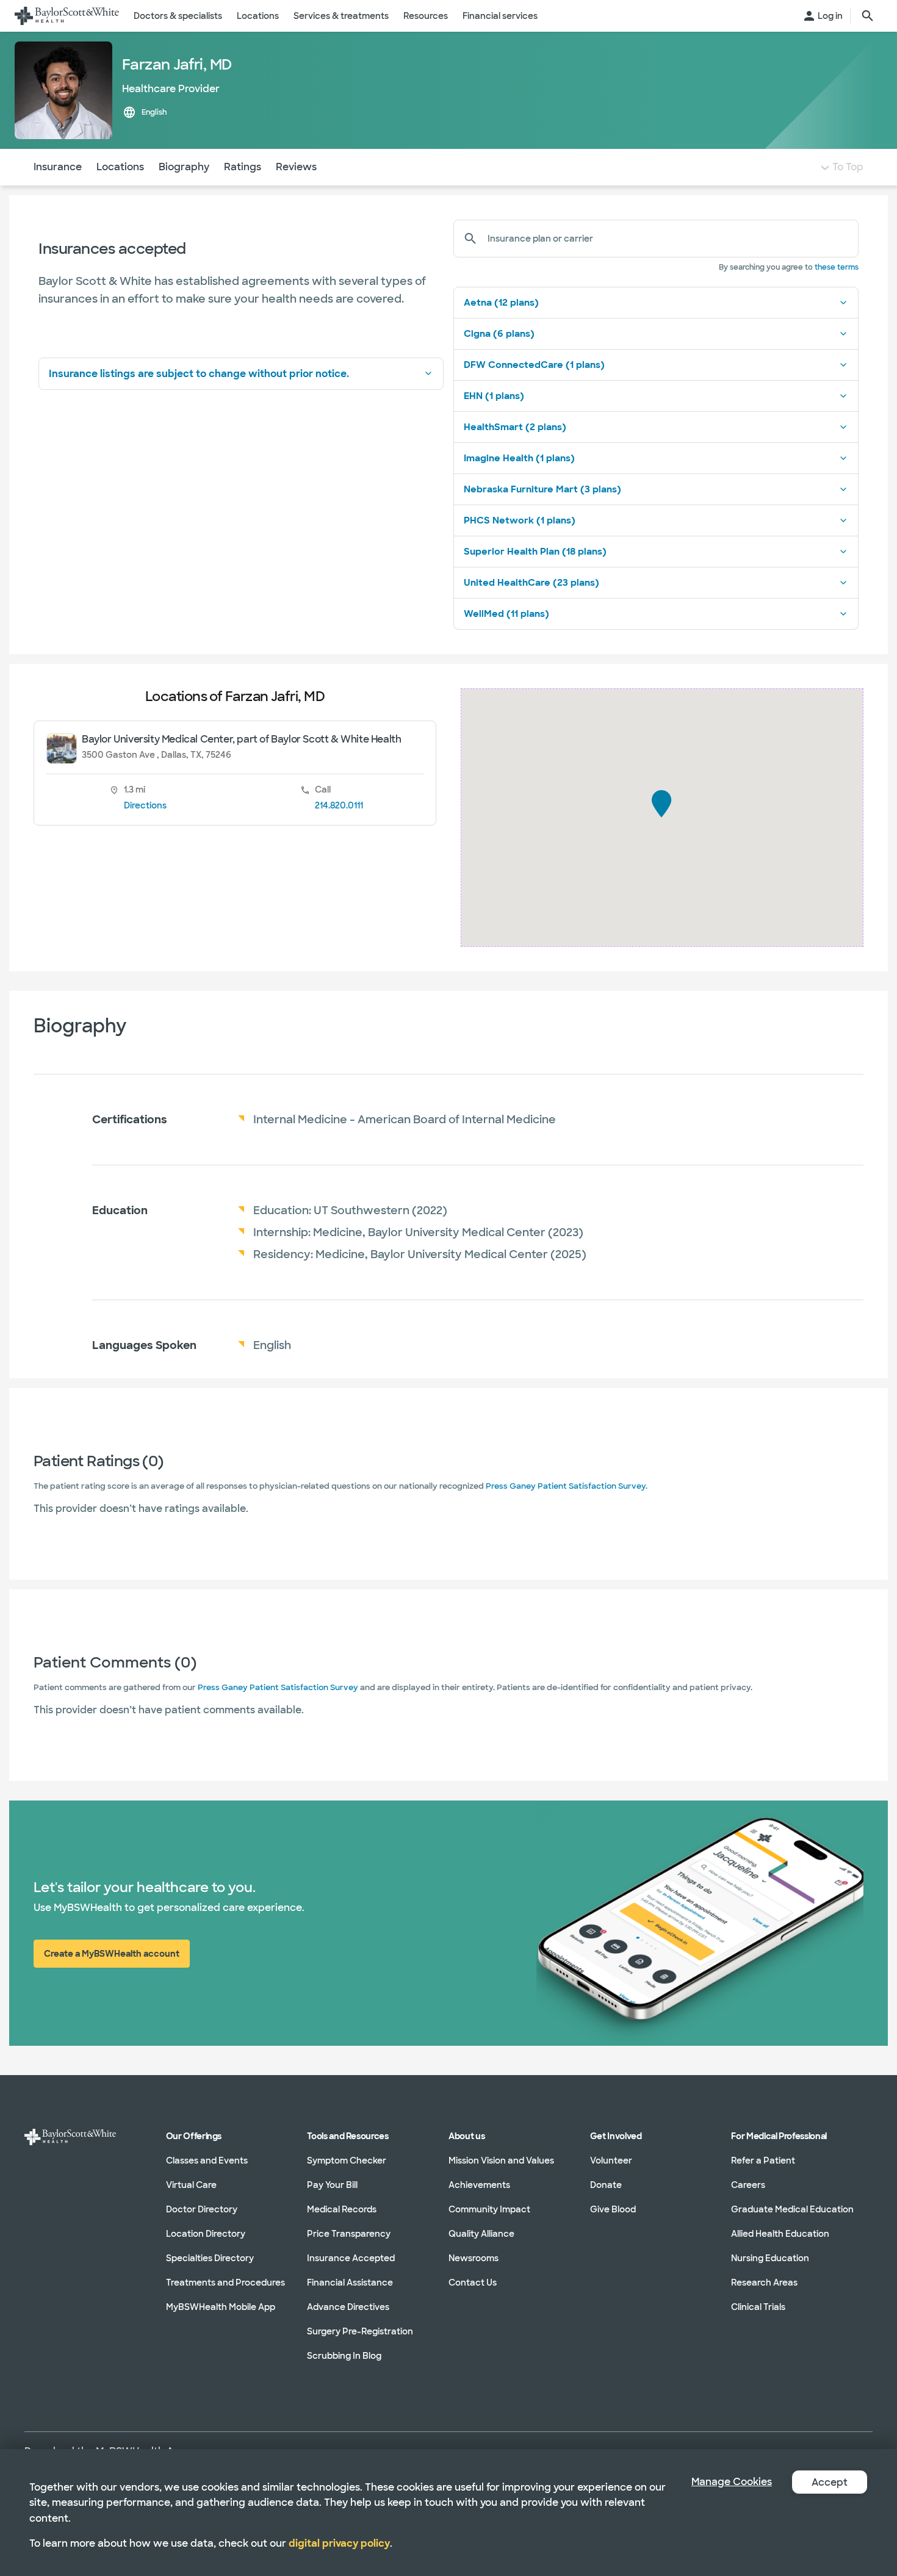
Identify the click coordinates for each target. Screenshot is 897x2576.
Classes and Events (207, 2160)
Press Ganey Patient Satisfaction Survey (566, 1486)
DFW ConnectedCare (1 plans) (534, 365)
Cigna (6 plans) (499, 334)
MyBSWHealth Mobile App (221, 2307)
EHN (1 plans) (494, 396)
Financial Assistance (350, 2283)
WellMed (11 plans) (506, 614)
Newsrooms (474, 2258)
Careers (748, 2185)
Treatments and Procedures (225, 2283)
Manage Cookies (732, 2482)
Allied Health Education (780, 2234)
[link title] (67, 16)
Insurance (58, 167)
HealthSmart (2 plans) (515, 427)
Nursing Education (770, 2258)
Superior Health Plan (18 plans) (535, 552)
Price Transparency (349, 2234)
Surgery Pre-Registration (360, 2331)
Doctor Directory (202, 2209)
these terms (837, 267)
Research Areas (764, 2283)
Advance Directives (348, 2307)
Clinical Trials (758, 2307)
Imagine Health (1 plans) (519, 458)
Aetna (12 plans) (501, 303)
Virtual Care (191, 2185)
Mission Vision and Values (501, 2160)
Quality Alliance (481, 2234)
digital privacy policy (339, 2543)
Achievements (479, 2185)
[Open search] (868, 16)
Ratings (243, 167)
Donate (606, 2185)
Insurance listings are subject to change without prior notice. (199, 374)
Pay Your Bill (332, 2185)
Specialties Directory (210, 2258)
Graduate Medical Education (792, 2209)
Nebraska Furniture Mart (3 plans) (542, 489)
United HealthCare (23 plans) (531, 583)
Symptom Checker (347, 2160)
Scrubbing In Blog (344, 2356)
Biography (184, 167)
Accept (830, 2482)
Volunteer (611, 2160)
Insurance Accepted (351, 2258)
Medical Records (342, 2209)
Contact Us (473, 2283)
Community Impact (489, 2209)
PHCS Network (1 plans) (520, 520)
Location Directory (206, 2234)
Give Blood (613, 2209)
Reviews (296, 167)
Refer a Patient (763, 2160)
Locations (120, 167)
